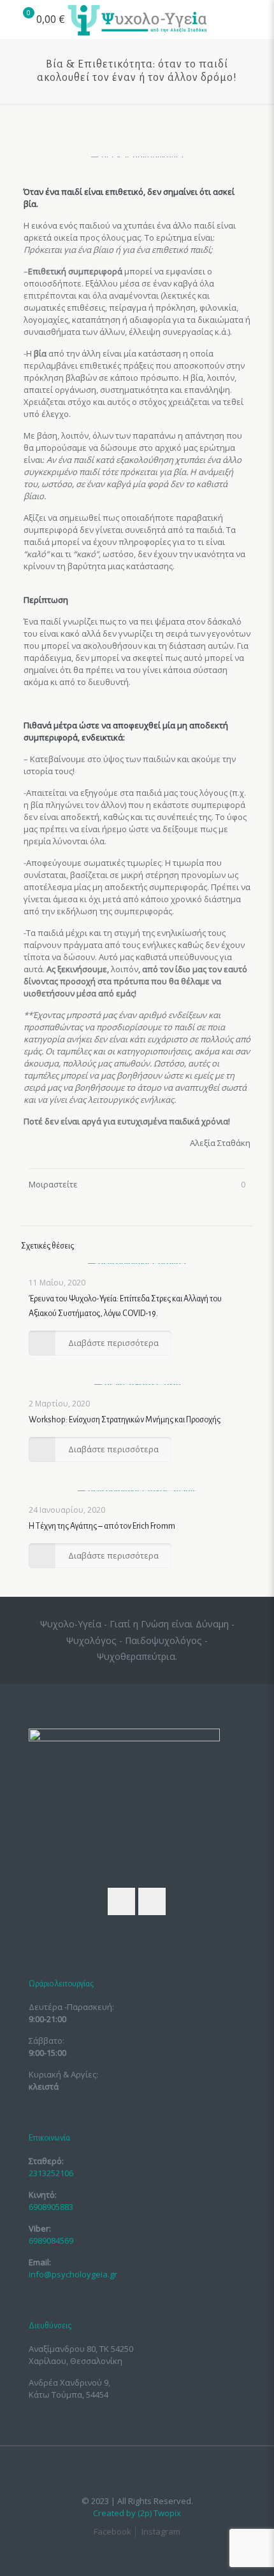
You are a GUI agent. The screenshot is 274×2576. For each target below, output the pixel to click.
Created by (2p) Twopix (137, 2513)
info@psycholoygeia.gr (73, 2274)
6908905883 (51, 2207)
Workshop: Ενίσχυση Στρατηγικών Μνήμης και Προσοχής (125, 1420)
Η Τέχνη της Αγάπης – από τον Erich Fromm (102, 1526)
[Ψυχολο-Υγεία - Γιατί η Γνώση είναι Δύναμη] (137, 19)
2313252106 (51, 2173)
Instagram (161, 2531)
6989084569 (51, 2240)
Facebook (112, 2531)
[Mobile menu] (257, 19)
